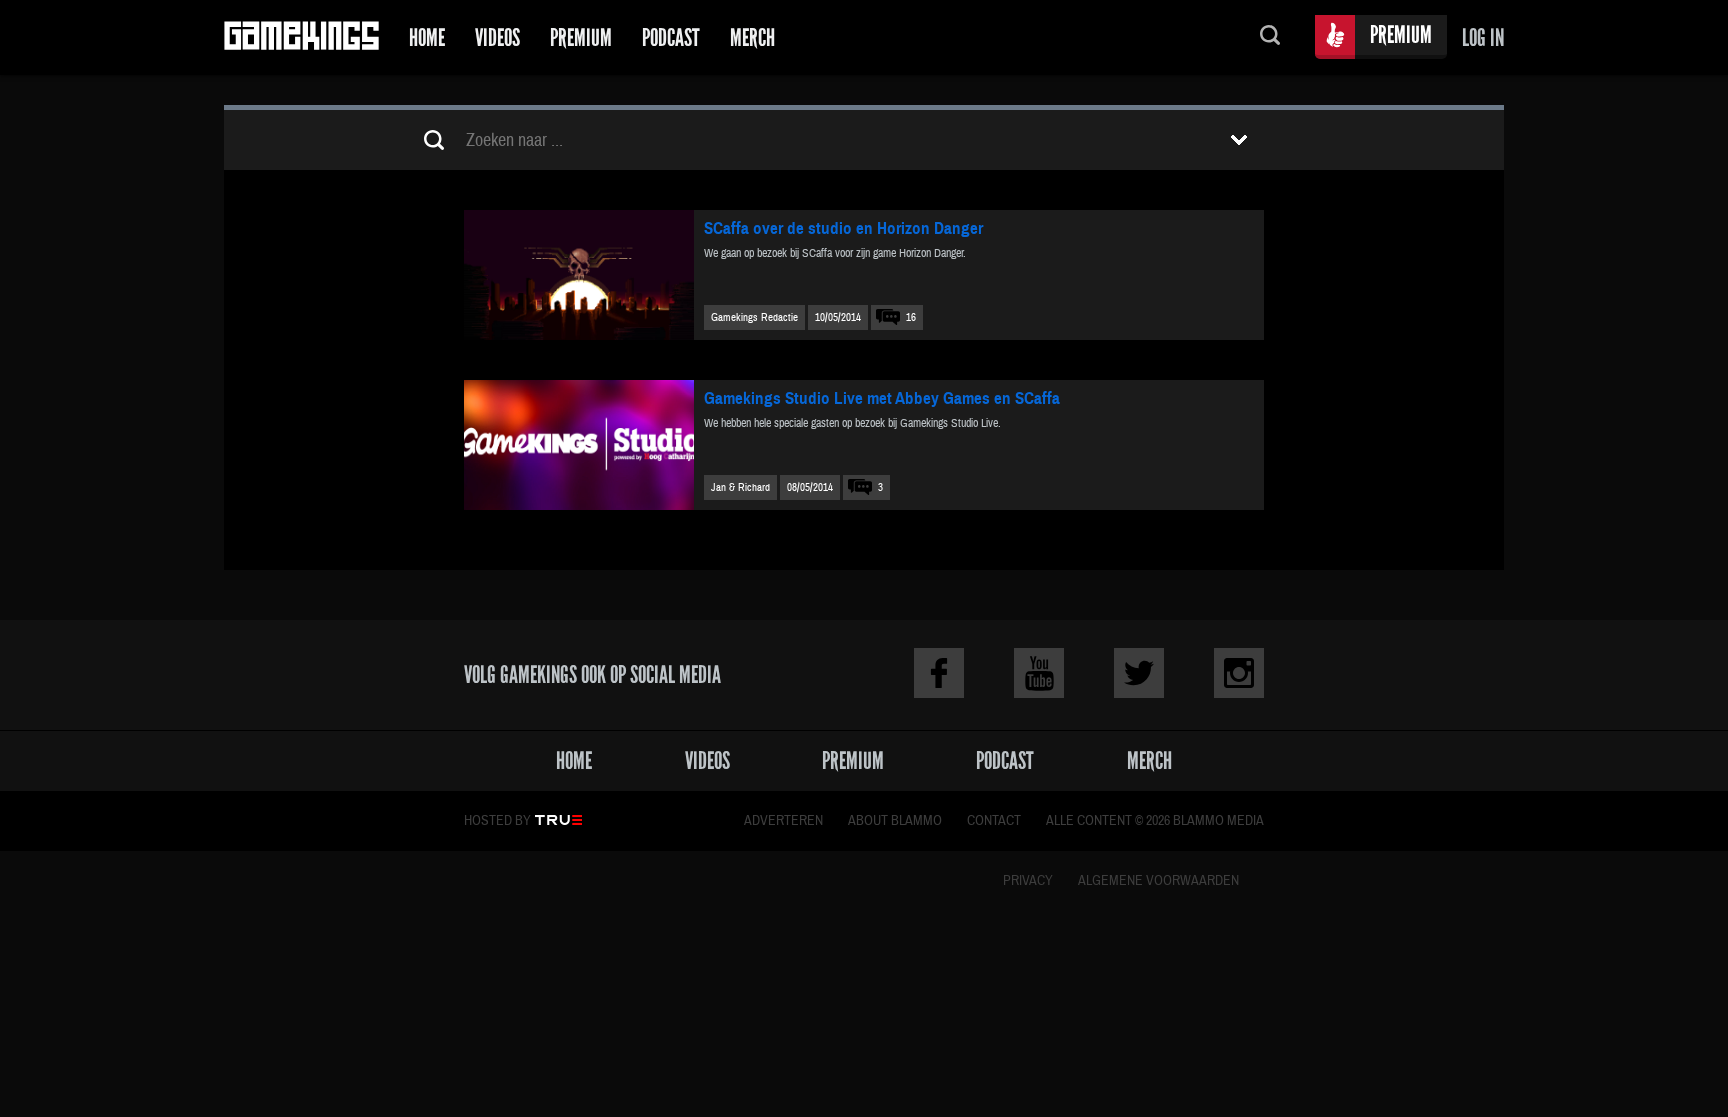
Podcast (671, 37)
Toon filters (1239, 140)
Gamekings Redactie (754, 317)
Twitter (1139, 673)
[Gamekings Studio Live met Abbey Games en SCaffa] (579, 445)
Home (427, 37)
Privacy (1028, 881)
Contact (994, 821)
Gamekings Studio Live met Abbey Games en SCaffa (882, 398)
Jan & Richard (740, 487)
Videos (497, 37)
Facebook (939, 673)
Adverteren (783, 821)
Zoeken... (1270, 37)
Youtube (1039, 673)
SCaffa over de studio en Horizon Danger (843, 228)
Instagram (1239, 673)
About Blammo (895, 821)
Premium (581, 37)
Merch (752, 37)
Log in (1483, 37)
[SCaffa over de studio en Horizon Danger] (579, 275)
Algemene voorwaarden (1158, 881)
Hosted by (497, 821)
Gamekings (301, 37)
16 (911, 317)
